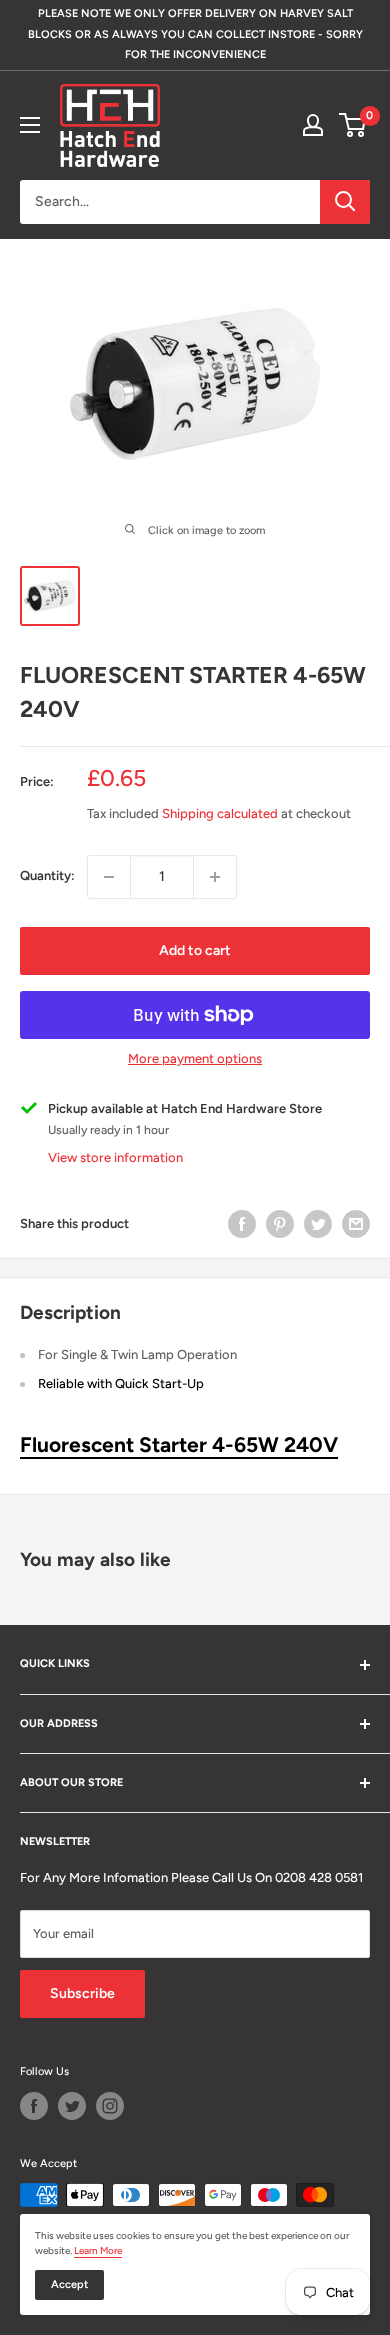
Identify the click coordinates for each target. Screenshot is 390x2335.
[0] (353, 125)
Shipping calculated (220, 813)
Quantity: (47, 875)
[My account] (313, 125)
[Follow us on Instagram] (110, 2106)
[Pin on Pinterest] (280, 1224)
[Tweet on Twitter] (318, 1224)
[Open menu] (30, 125)
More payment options (195, 1058)
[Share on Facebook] (242, 1224)
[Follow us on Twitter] (72, 2106)
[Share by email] (356, 1224)
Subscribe (82, 1993)
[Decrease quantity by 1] (109, 877)
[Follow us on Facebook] (34, 2106)
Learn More (98, 2250)
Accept (69, 2284)
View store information (115, 1157)
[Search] (345, 202)
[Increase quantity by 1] (215, 877)
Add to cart (195, 950)
